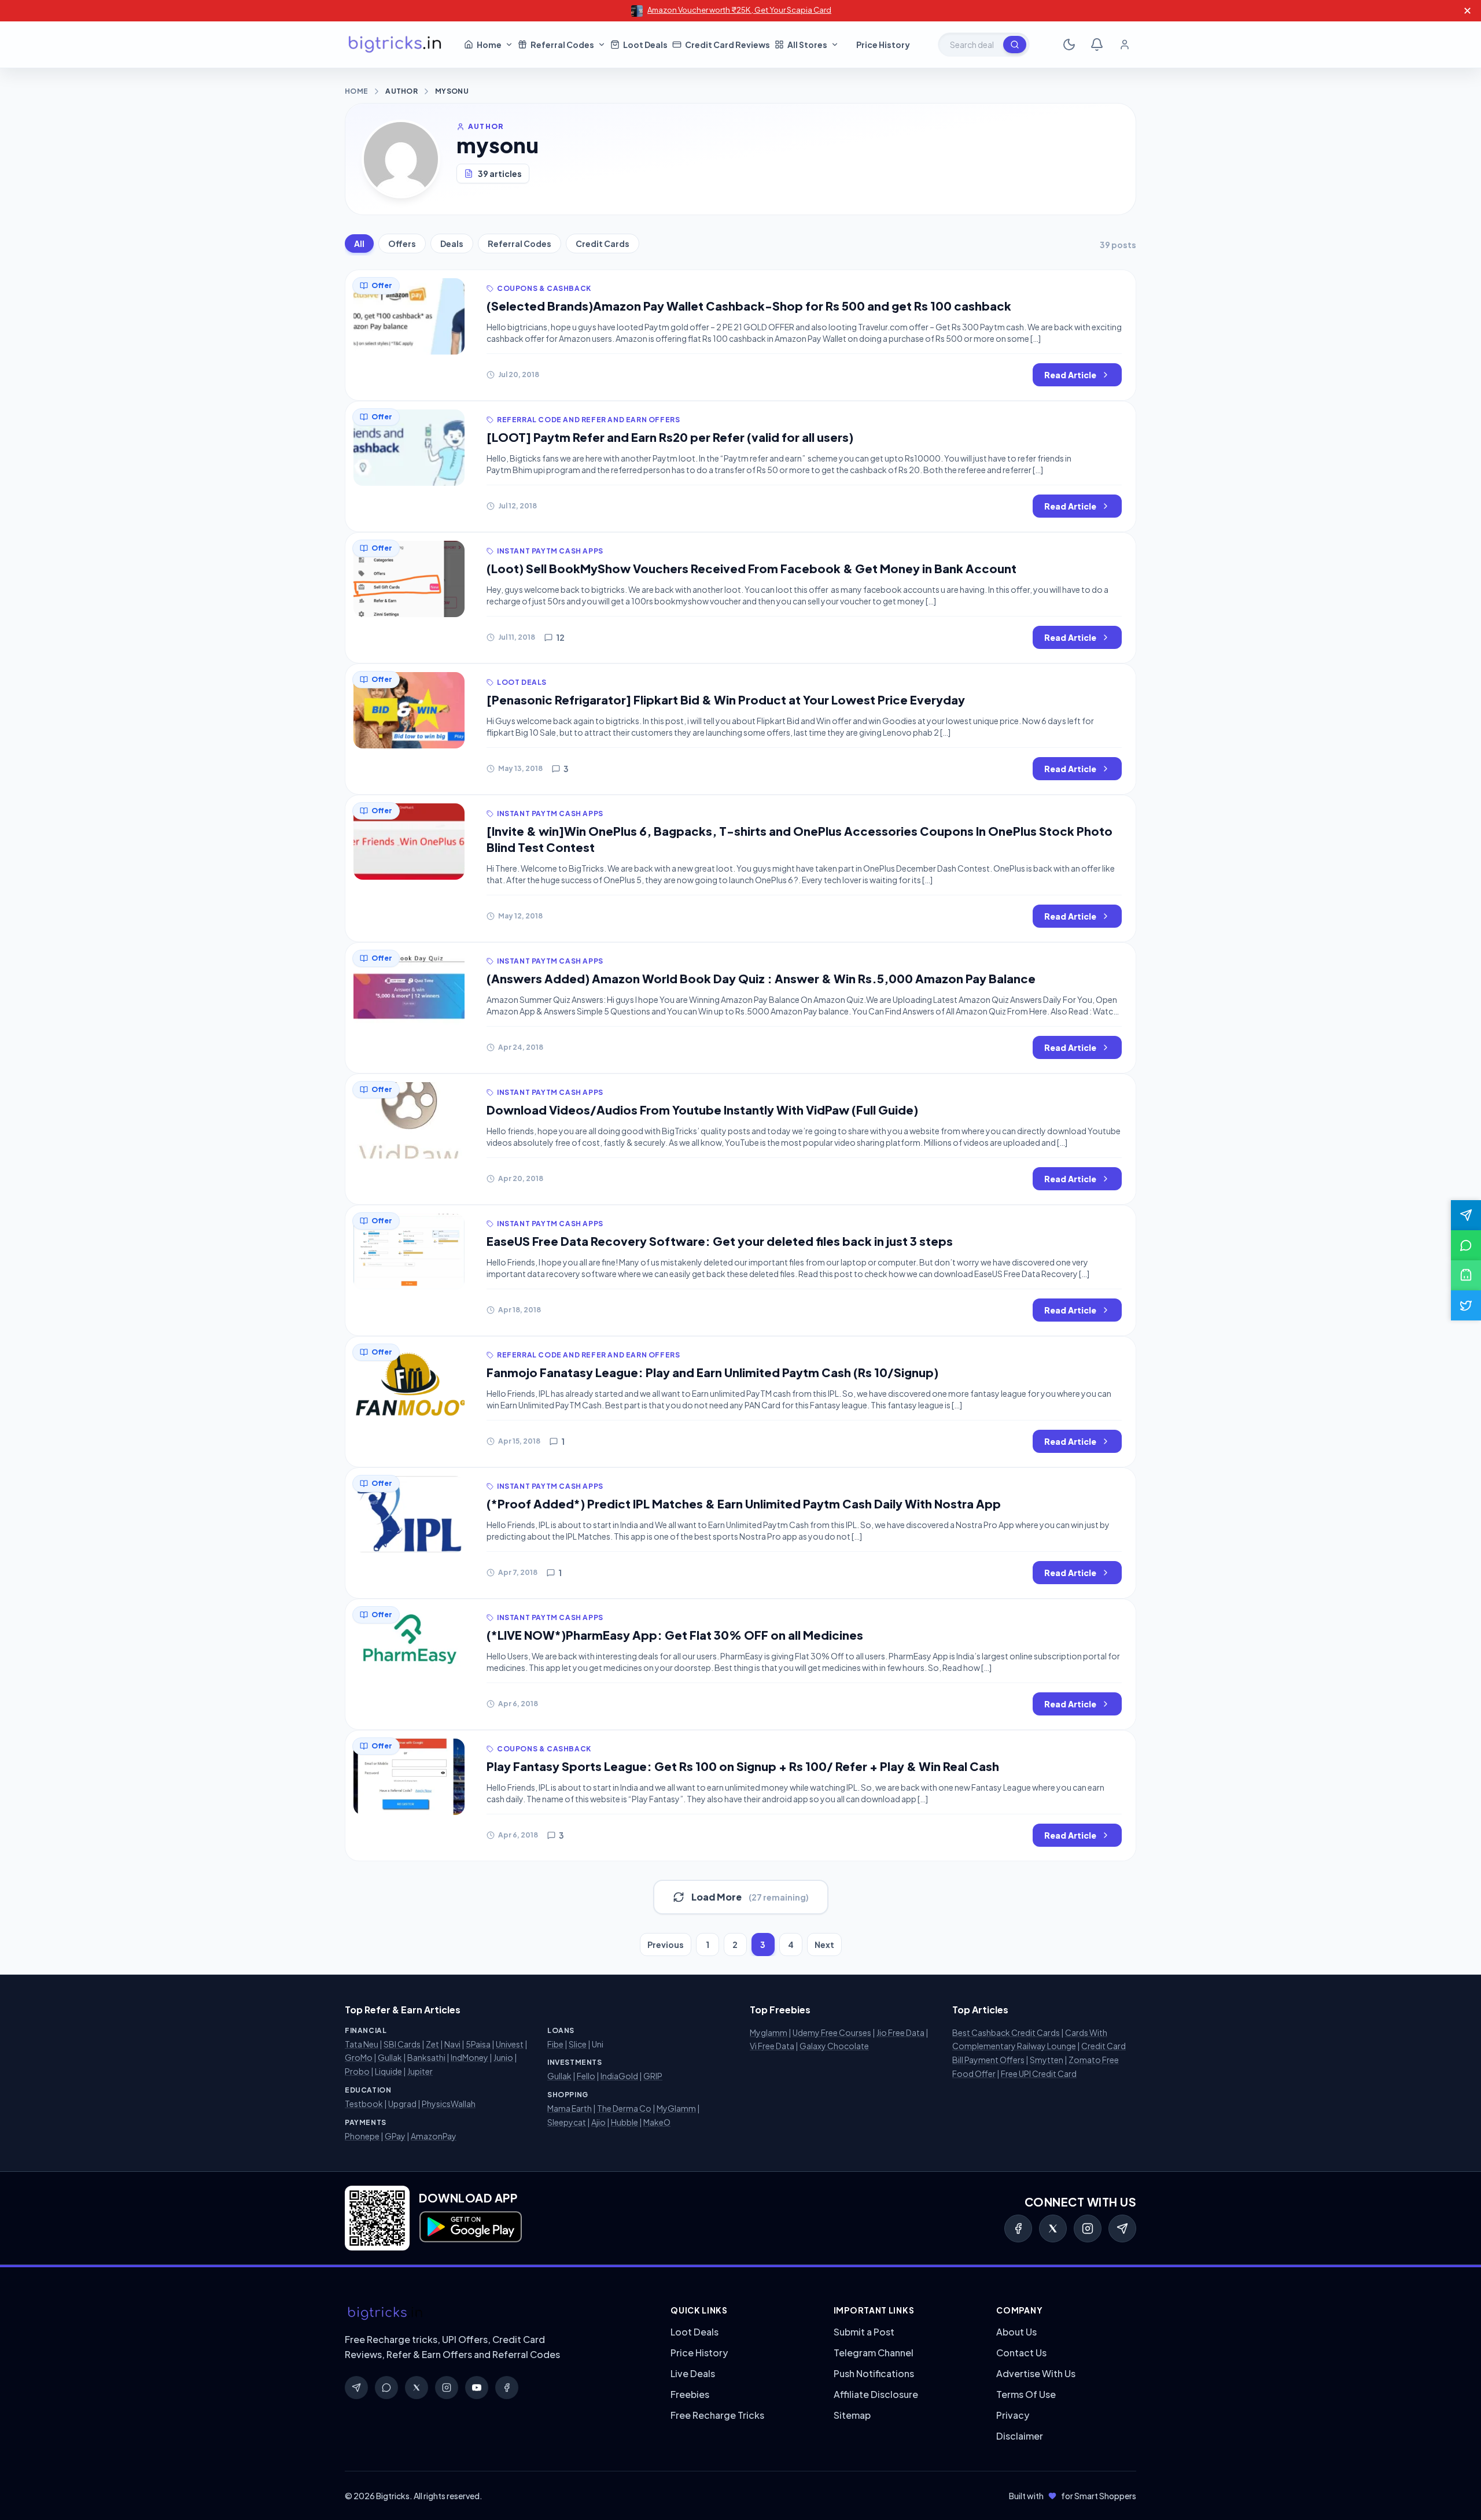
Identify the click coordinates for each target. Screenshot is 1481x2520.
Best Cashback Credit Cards (1006, 2032)
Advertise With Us (1036, 2373)
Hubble (625, 2122)
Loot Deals (522, 682)
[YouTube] (477, 2388)
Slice (578, 2044)
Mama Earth (570, 2108)
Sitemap (852, 2415)
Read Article (1070, 375)
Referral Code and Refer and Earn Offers (588, 420)
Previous (666, 1945)
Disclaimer (1020, 2436)
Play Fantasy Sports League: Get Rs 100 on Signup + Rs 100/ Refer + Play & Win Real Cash (743, 1766)
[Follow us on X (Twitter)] (1466, 1305)
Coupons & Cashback (544, 288)
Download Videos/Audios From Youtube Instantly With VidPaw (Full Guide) (702, 1110)
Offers (402, 243)
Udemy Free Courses (832, 2032)
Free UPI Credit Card (1039, 2073)
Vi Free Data (772, 2046)
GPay (395, 2136)
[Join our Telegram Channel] (1466, 1215)
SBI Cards (402, 2044)
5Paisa (478, 2044)
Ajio (598, 2122)
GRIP (653, 2076)
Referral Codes (520, 243)
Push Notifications (874, 2373)
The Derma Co (624, 2108)
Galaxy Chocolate (834, 2046)
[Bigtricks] (496, 2314)
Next (824, 1945)
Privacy (1013, 2415)
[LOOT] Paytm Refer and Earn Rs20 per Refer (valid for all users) (670, 437)
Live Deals (693, 2373)
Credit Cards (603, 243)
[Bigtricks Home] (395, 45)
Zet (432, 2044)
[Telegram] (1122, 2228)
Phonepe (362, 2136)
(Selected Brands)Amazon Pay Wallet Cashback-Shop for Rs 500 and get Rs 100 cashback (749, 306)
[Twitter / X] (1053, 2228)
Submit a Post (864, 2332)
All (359, 243)
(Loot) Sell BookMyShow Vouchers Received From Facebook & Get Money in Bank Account (751, 568)
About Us (1016, 2332)
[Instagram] (1088, 2228)
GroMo (359, 2057)
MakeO (657, 2122)
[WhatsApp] (386, 2388)
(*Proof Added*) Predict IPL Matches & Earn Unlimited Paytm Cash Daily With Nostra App (744, 1503)
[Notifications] (1097, 45)
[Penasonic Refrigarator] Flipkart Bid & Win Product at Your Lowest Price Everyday (726, 700)
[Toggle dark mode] (1069, 45)
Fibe (555, 2044)
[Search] (1015, 45)
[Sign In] (1125, 45)
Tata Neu (362, 2044)
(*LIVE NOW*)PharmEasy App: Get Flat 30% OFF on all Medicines (675, 1635)
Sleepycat (567, 2122)
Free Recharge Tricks (717, 2415)
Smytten (1047, 2060)
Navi (452, 2044)
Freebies (690, 2394)
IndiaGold (619, 2076)
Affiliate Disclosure (876, 2394)
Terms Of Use (1026, 2394)
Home (356, 91)
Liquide (388, 2071)
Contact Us (1021, 2353)
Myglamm (769, 2032)
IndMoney (469, 2057)
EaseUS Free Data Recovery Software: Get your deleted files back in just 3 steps (720, 1241)
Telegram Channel (874, 2353)
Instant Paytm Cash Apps (550, 551)
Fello (586, 2076)
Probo (357, 2071)
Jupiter (420, 2071)
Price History (699, 2353)
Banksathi (426, 2057)
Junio (503, 2057)
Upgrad (402, 2104)
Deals (452, 243)
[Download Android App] (1466, 1275)
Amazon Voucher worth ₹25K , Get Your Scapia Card (739, 10)
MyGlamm (676, 2108)
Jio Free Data (900, 2032)
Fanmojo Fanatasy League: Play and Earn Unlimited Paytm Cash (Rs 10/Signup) (712, 1372)
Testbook (364, 2104)
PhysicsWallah (449, 2104)
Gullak (390, 2057)
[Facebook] (1018, 2228)
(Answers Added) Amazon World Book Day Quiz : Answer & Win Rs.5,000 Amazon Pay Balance (761, 978)
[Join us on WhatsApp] (1466, 1245)
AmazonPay (434, 2136)
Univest (510, 2044)
